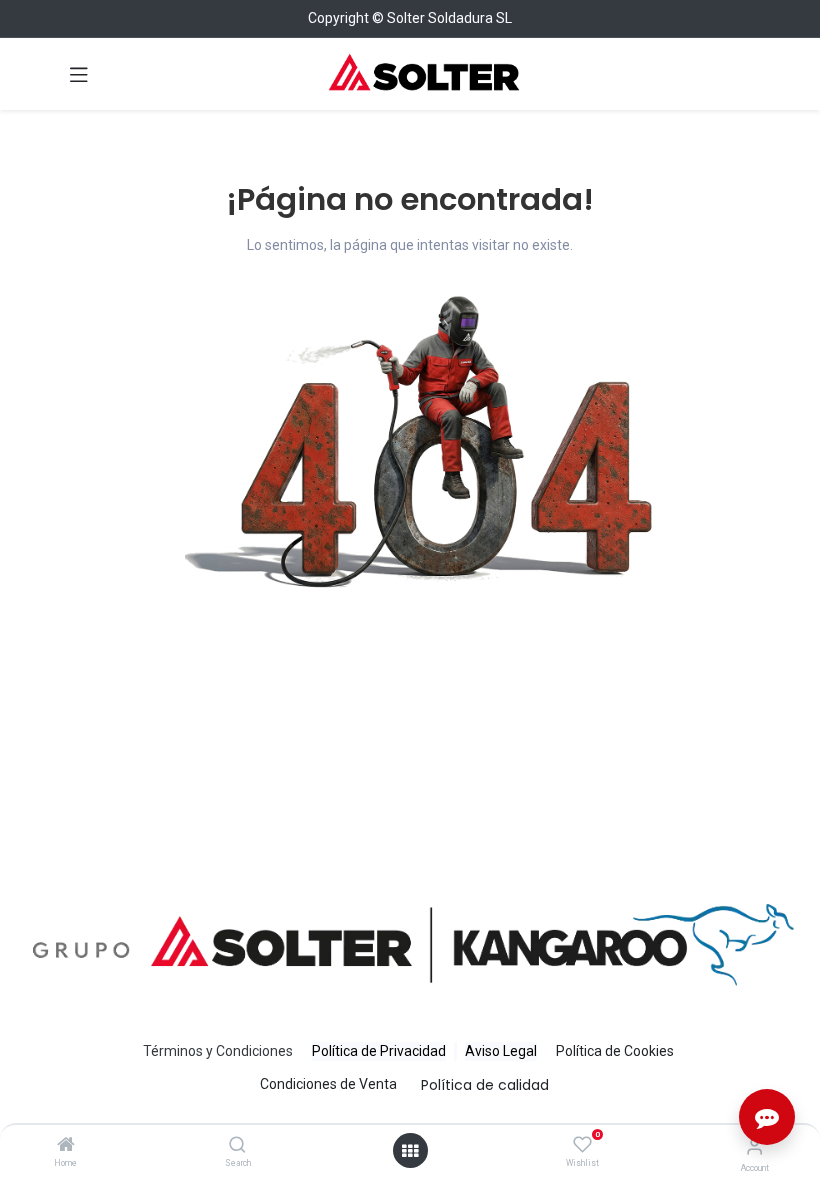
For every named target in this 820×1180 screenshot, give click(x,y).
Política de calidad (485, 1085)
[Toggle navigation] (79, 74)
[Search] (237, 1146)
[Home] (66, 1146)
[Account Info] (754, 1146)
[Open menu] (410, 1151)
